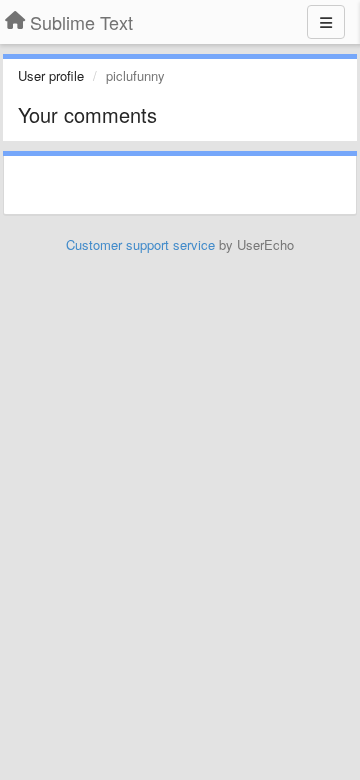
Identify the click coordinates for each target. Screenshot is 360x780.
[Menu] (326, 22)
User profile (51, 75)
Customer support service (140, 244)
